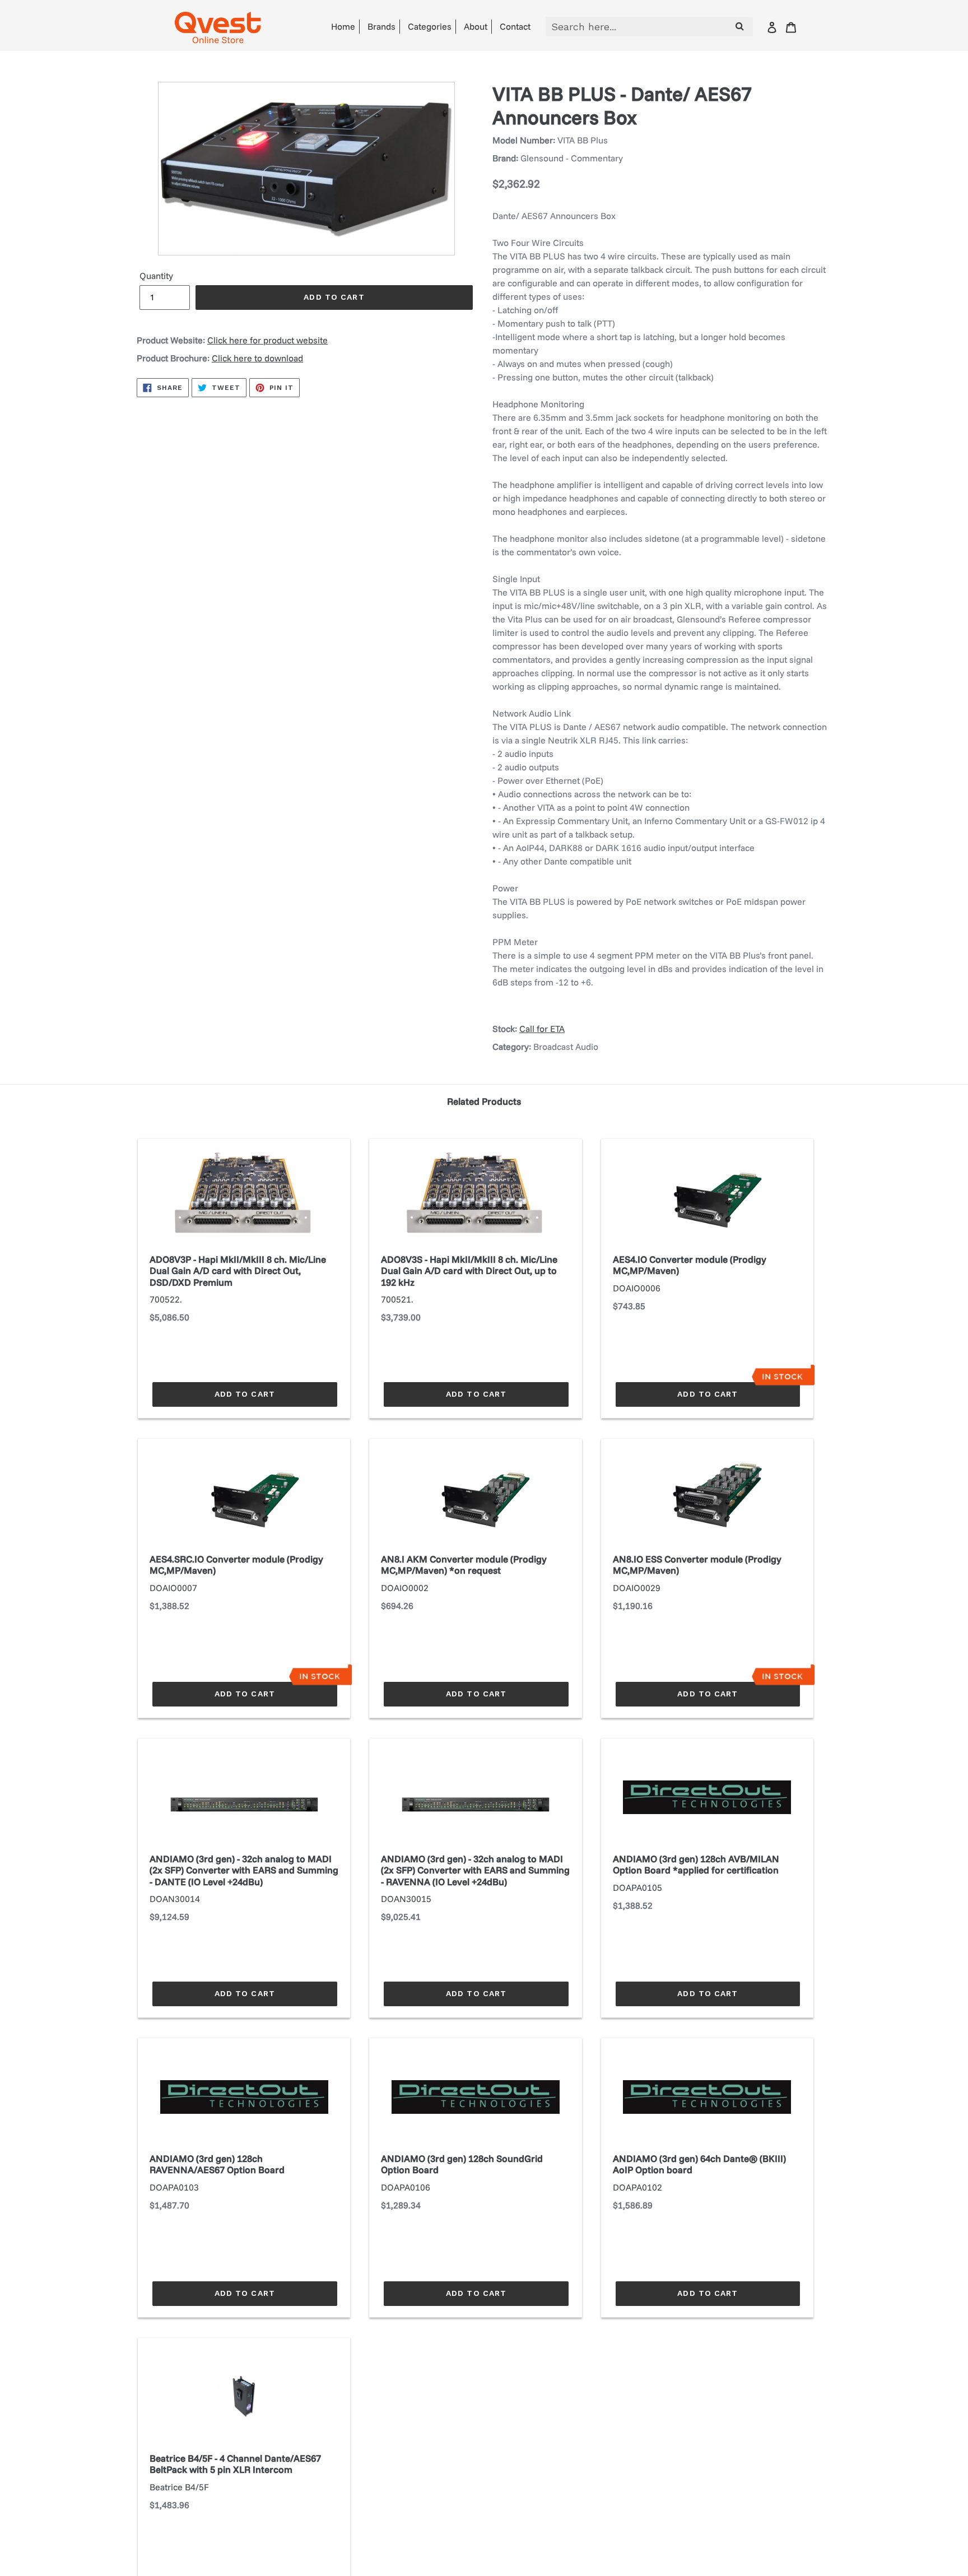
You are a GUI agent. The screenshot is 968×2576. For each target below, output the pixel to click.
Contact (515, 26)
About (476, 26)
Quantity (156, 276)
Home (343, 26)
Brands (381, 26)
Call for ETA (542, 1029)
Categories (430, 26)
